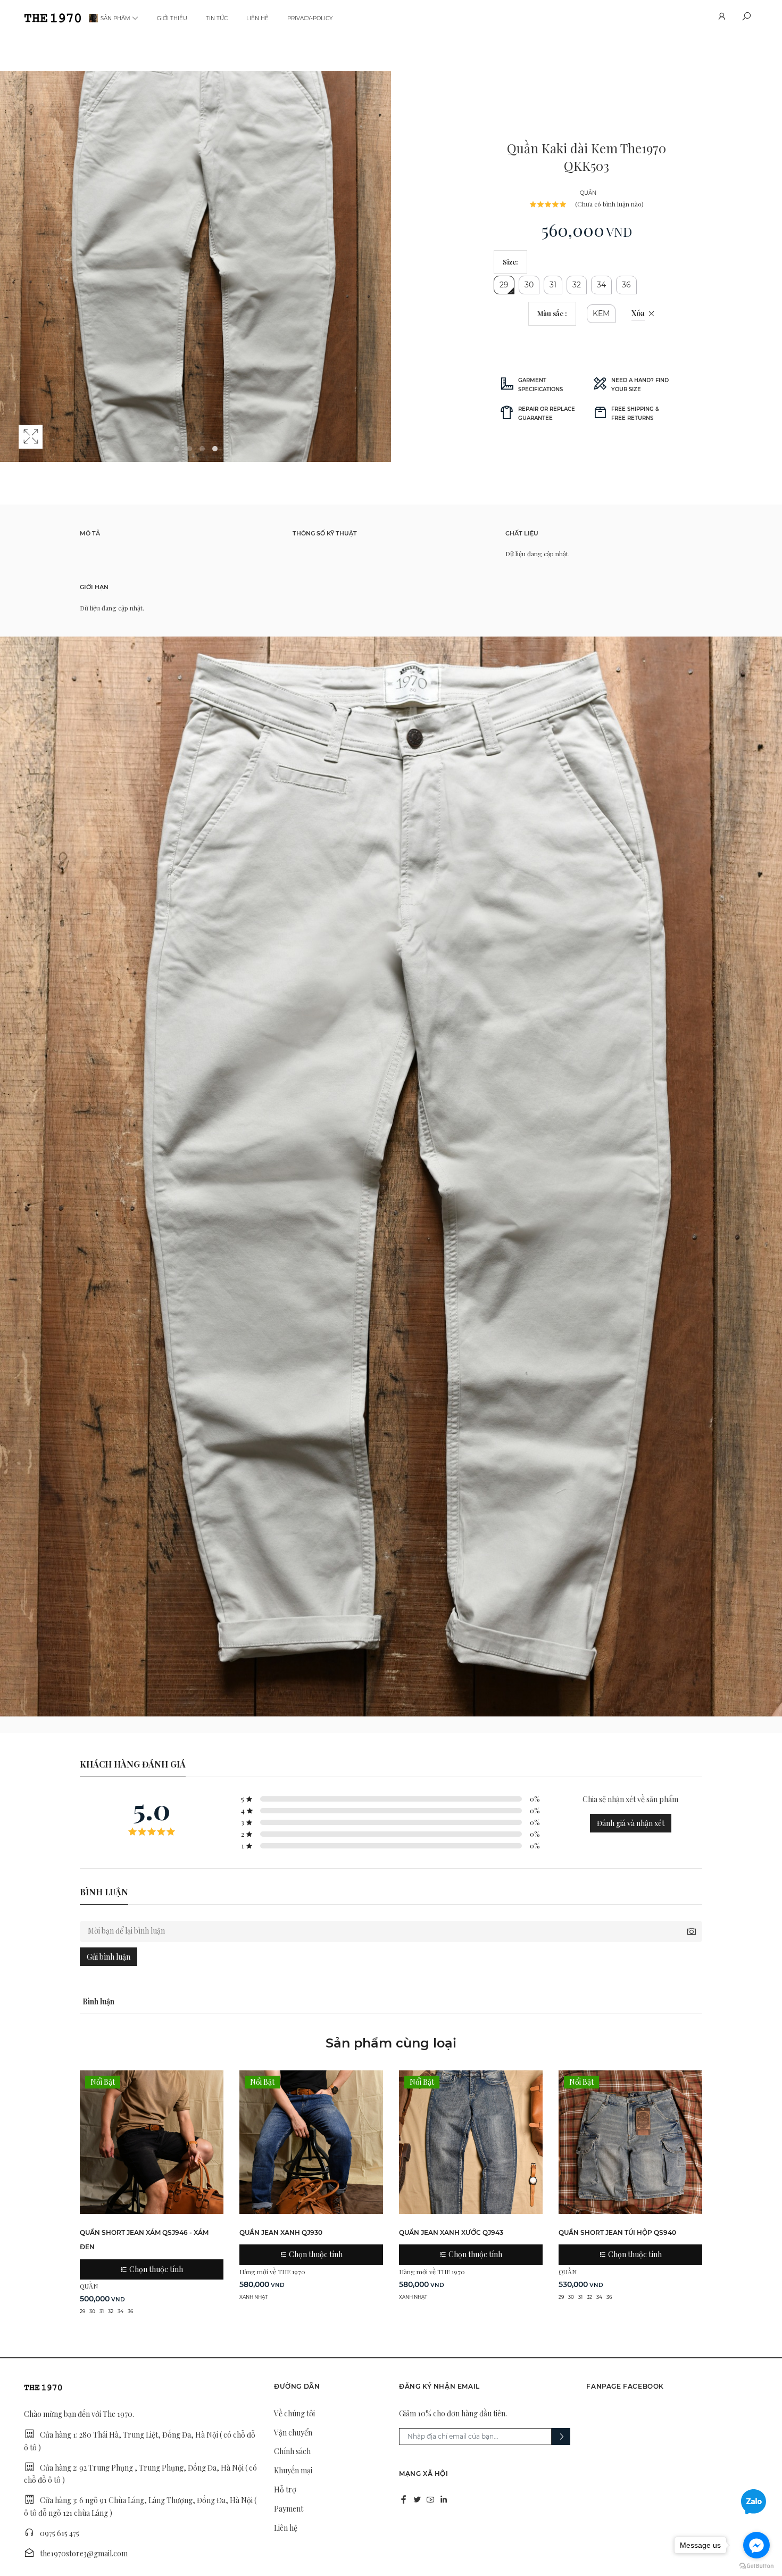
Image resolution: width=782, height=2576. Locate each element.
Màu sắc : (552, 313)
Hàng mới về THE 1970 (272, 2272)
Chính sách (292, 2451)
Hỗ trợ (285, 2490)
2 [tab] (189, 449)
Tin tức (217, 18)
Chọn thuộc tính (155, 2269)
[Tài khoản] (721, 18)
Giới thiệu (172, 18)
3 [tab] (202, 449)
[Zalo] (754, 2501)
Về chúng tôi (294, 2413)
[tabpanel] (195, 266)
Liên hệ (257, 18)
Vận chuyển (293, 2433)
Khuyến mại (293, 2470)
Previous (11, 277)
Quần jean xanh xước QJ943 (451, 2232)
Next (380, 277)
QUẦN (588, 193)
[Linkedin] (444, 2499)
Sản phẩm (115, 18)
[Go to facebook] (756, 2545)
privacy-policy (310, 18)
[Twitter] (417, 2499)
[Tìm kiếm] (746, 18)
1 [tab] (177, 449)
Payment (289, 2509)
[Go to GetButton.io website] (756, 2565)
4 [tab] (215, 449)
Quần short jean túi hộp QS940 (617, 2232)
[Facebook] (404, 2499)
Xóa (638, 313)
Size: (510, 262)
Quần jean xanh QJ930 (281, 2232)
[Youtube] (430, 2499)
